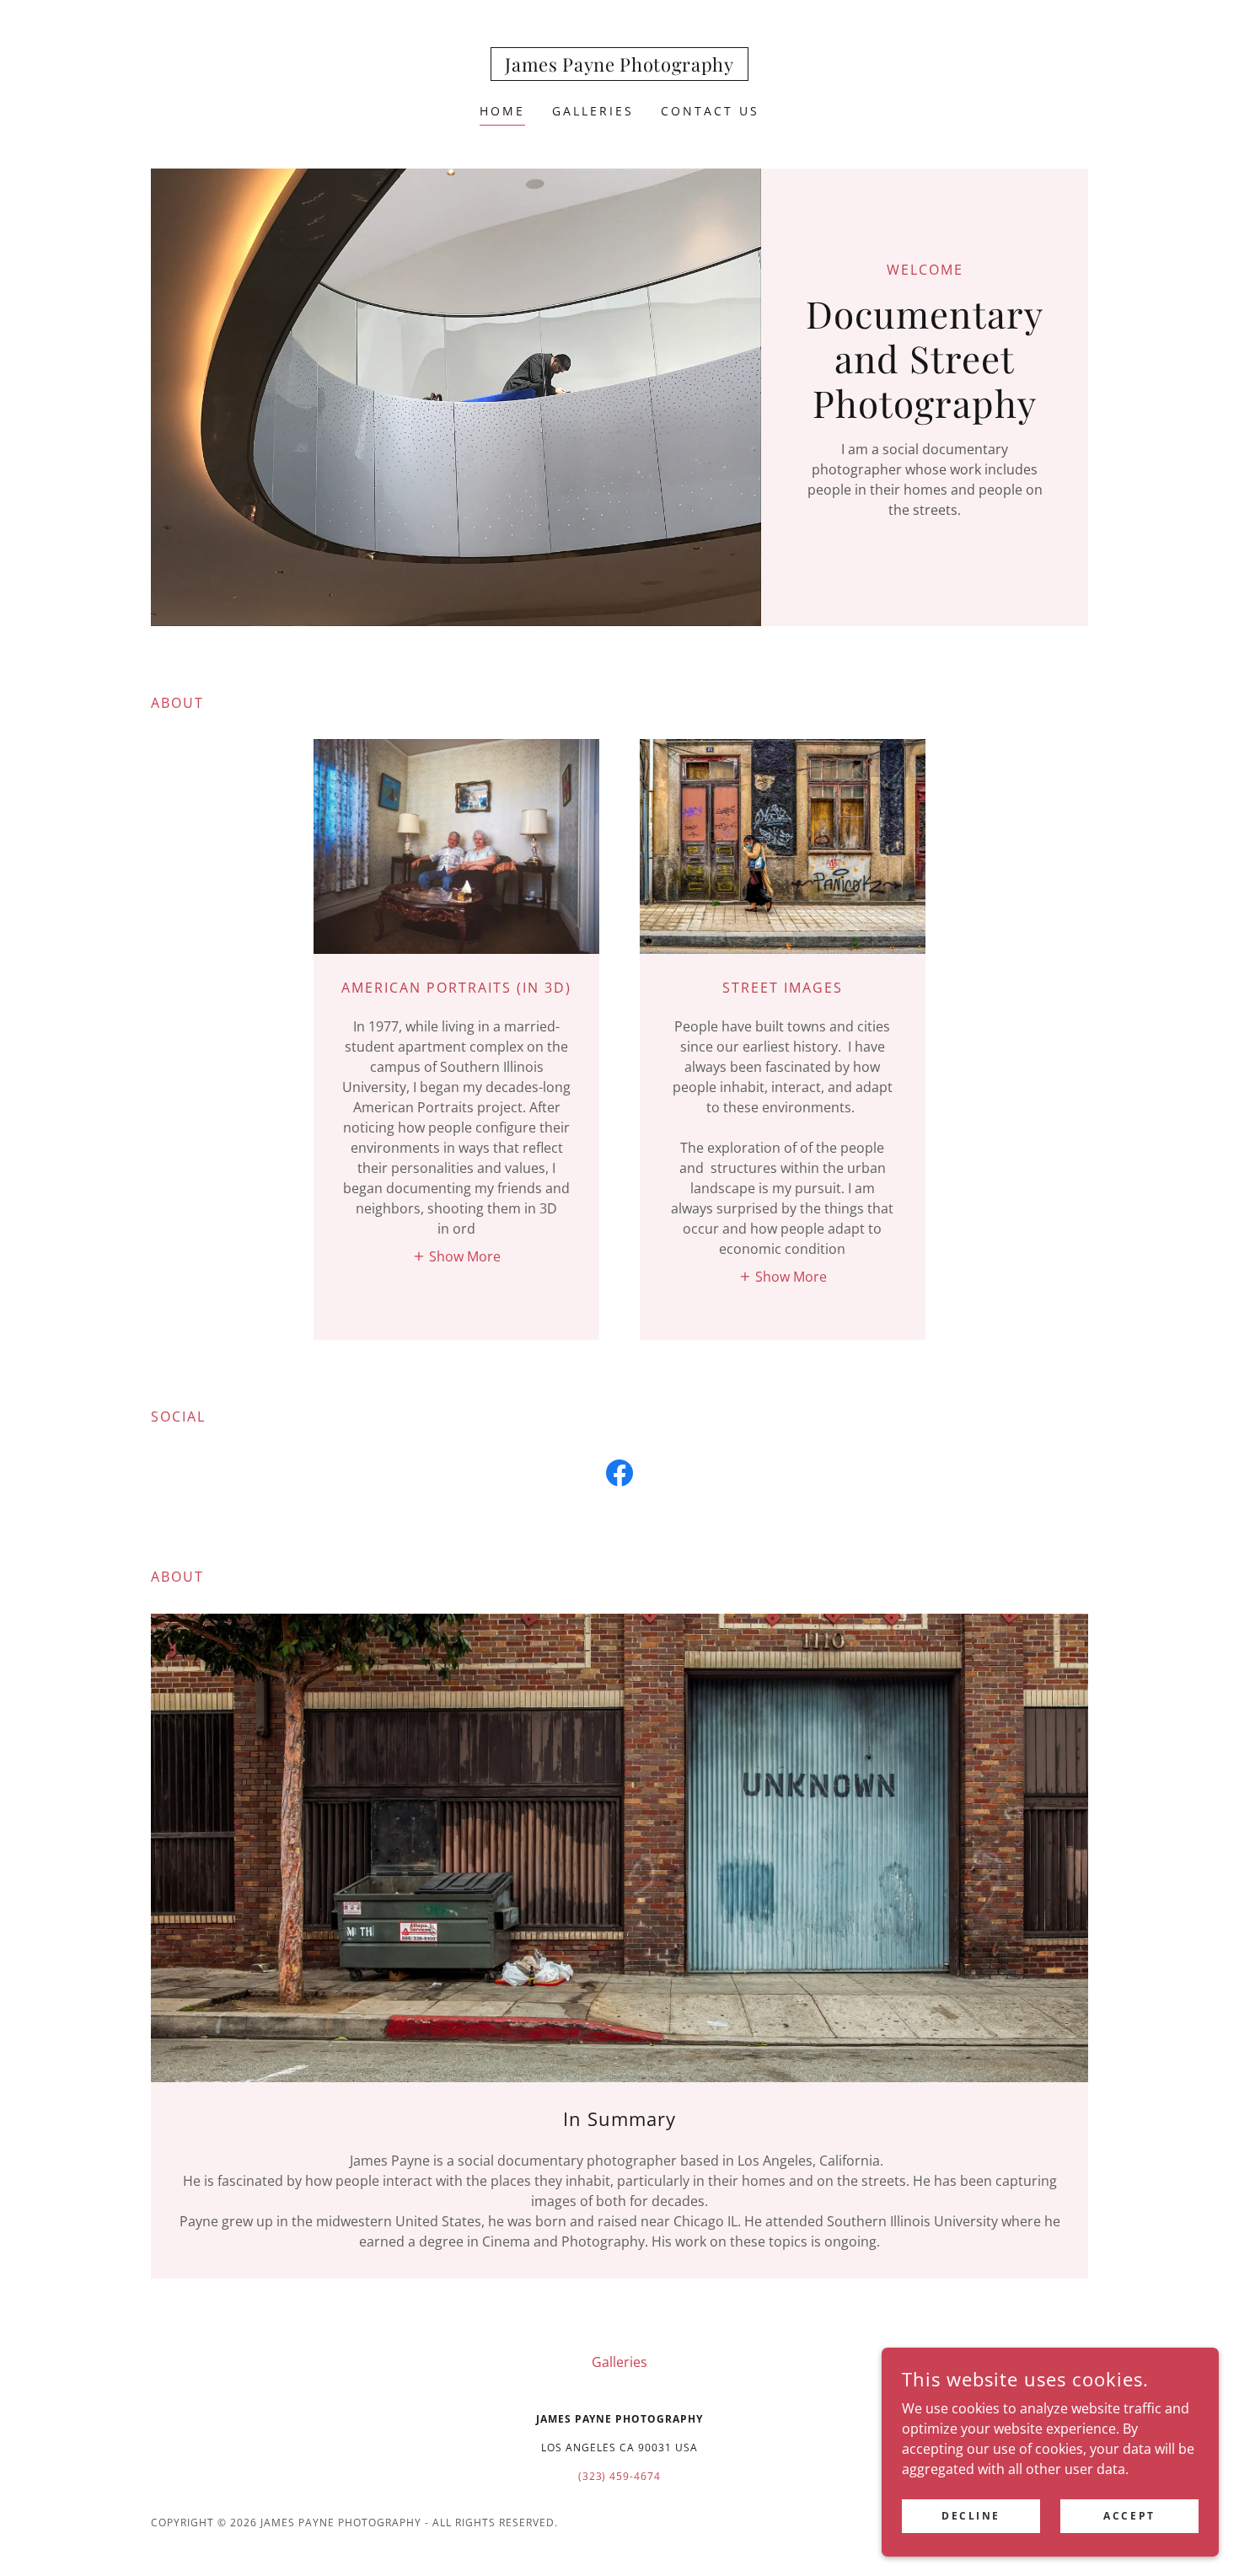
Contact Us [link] (710, 111)
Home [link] (502, 111)
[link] (619, 67)
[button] (456, 1256)
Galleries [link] (593, 111)
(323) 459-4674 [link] (620, 2476)
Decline (971, 2516)
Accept (1129, 2516)
